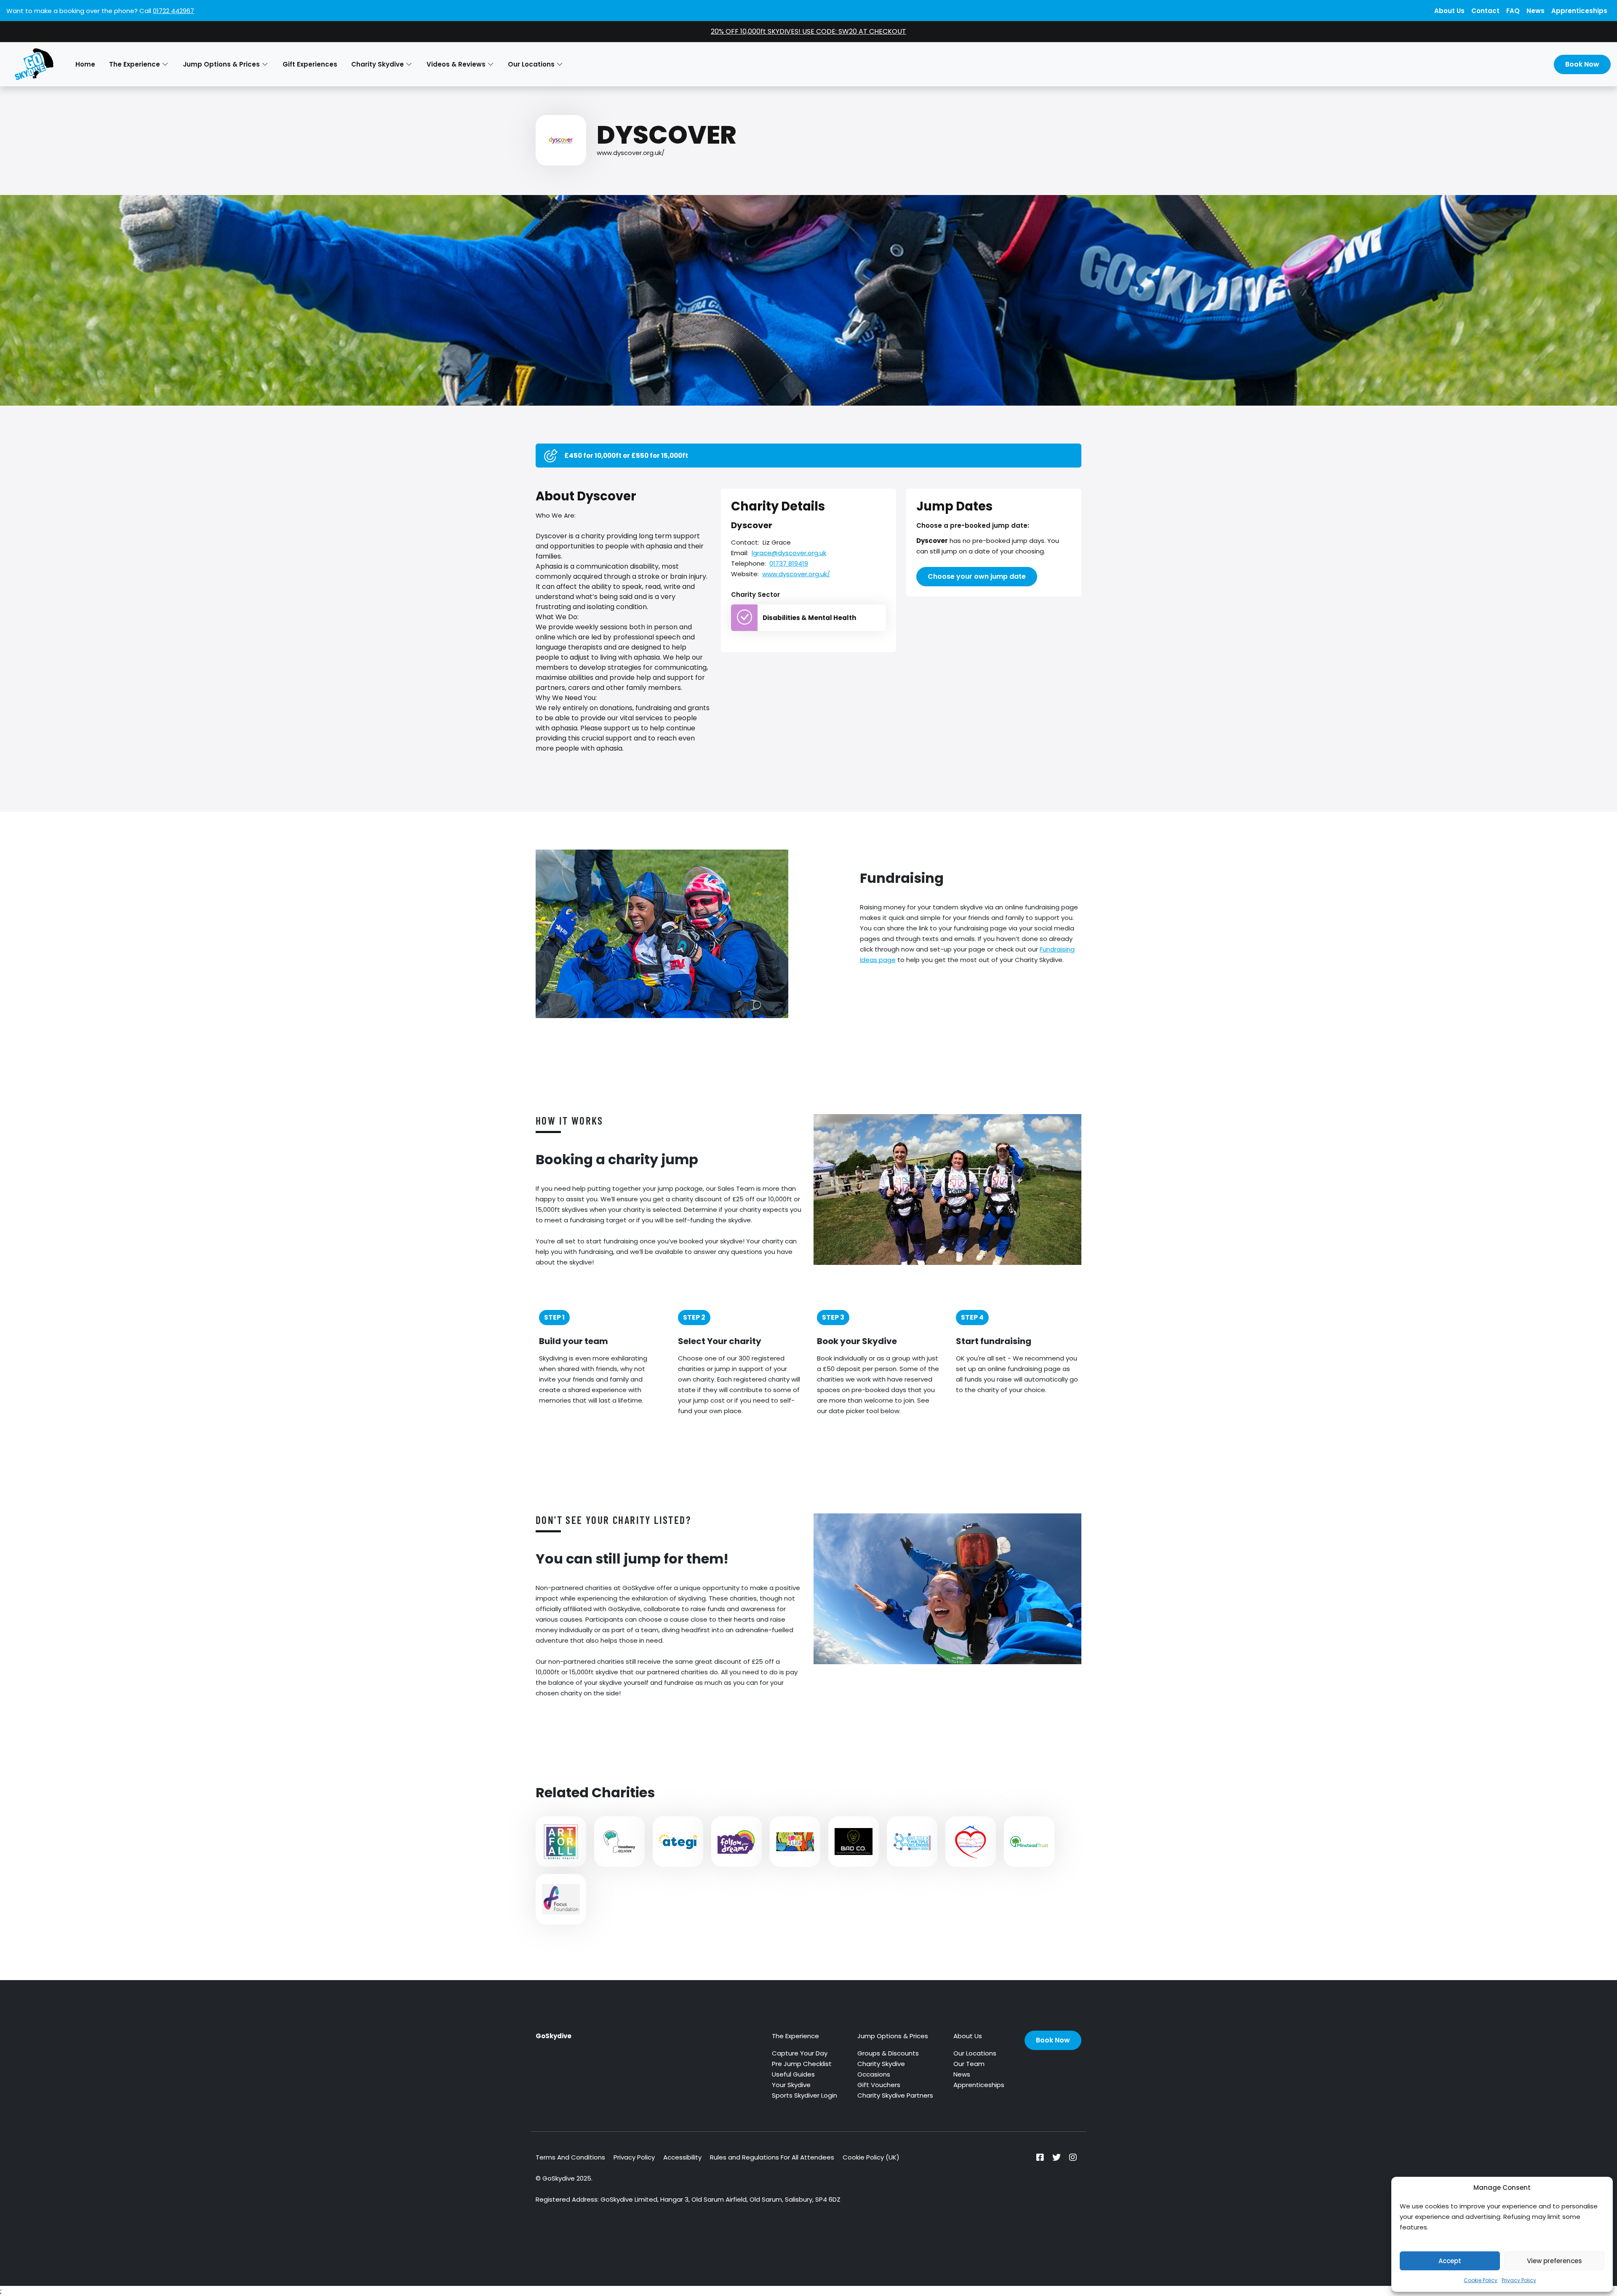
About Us (1449, 11)
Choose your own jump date (977, 576)
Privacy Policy (1519, 2280)
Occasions (874, 2074)
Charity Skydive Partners (895, 2095)
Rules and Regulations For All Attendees (772, 2157)
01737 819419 (789, 563)
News (1536, 11)
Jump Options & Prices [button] (221, 64)
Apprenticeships (1579, 11)
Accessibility (682, 2157)
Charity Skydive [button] (378, 64)
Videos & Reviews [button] (456, 64)
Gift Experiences (310, 64)
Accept (1450, 2261)
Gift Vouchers (879, 2085)
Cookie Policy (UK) (871, 2157)
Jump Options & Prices (893, 2036)
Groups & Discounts (888, 2053)
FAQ (1513, 11)
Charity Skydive (881, 2064)
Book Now (1582, 64)
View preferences (1554, 2261)
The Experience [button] (135, 64)
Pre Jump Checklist (802, 2064)
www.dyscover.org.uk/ (631, 153)
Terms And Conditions (570, 2157)
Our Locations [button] (531, 64)
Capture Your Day (800, 2053)
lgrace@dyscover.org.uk (789, 553)
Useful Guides (793, 2074)
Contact (1485, 11)
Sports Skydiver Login (804, 2095)
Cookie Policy (1481, 2280)
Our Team (969, 2064)
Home (85, 64)
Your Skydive (791, 2085)
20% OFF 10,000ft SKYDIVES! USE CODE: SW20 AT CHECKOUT (808, 31)
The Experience (795, 2036)
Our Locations (975, 2053)
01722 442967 (173, 11)
